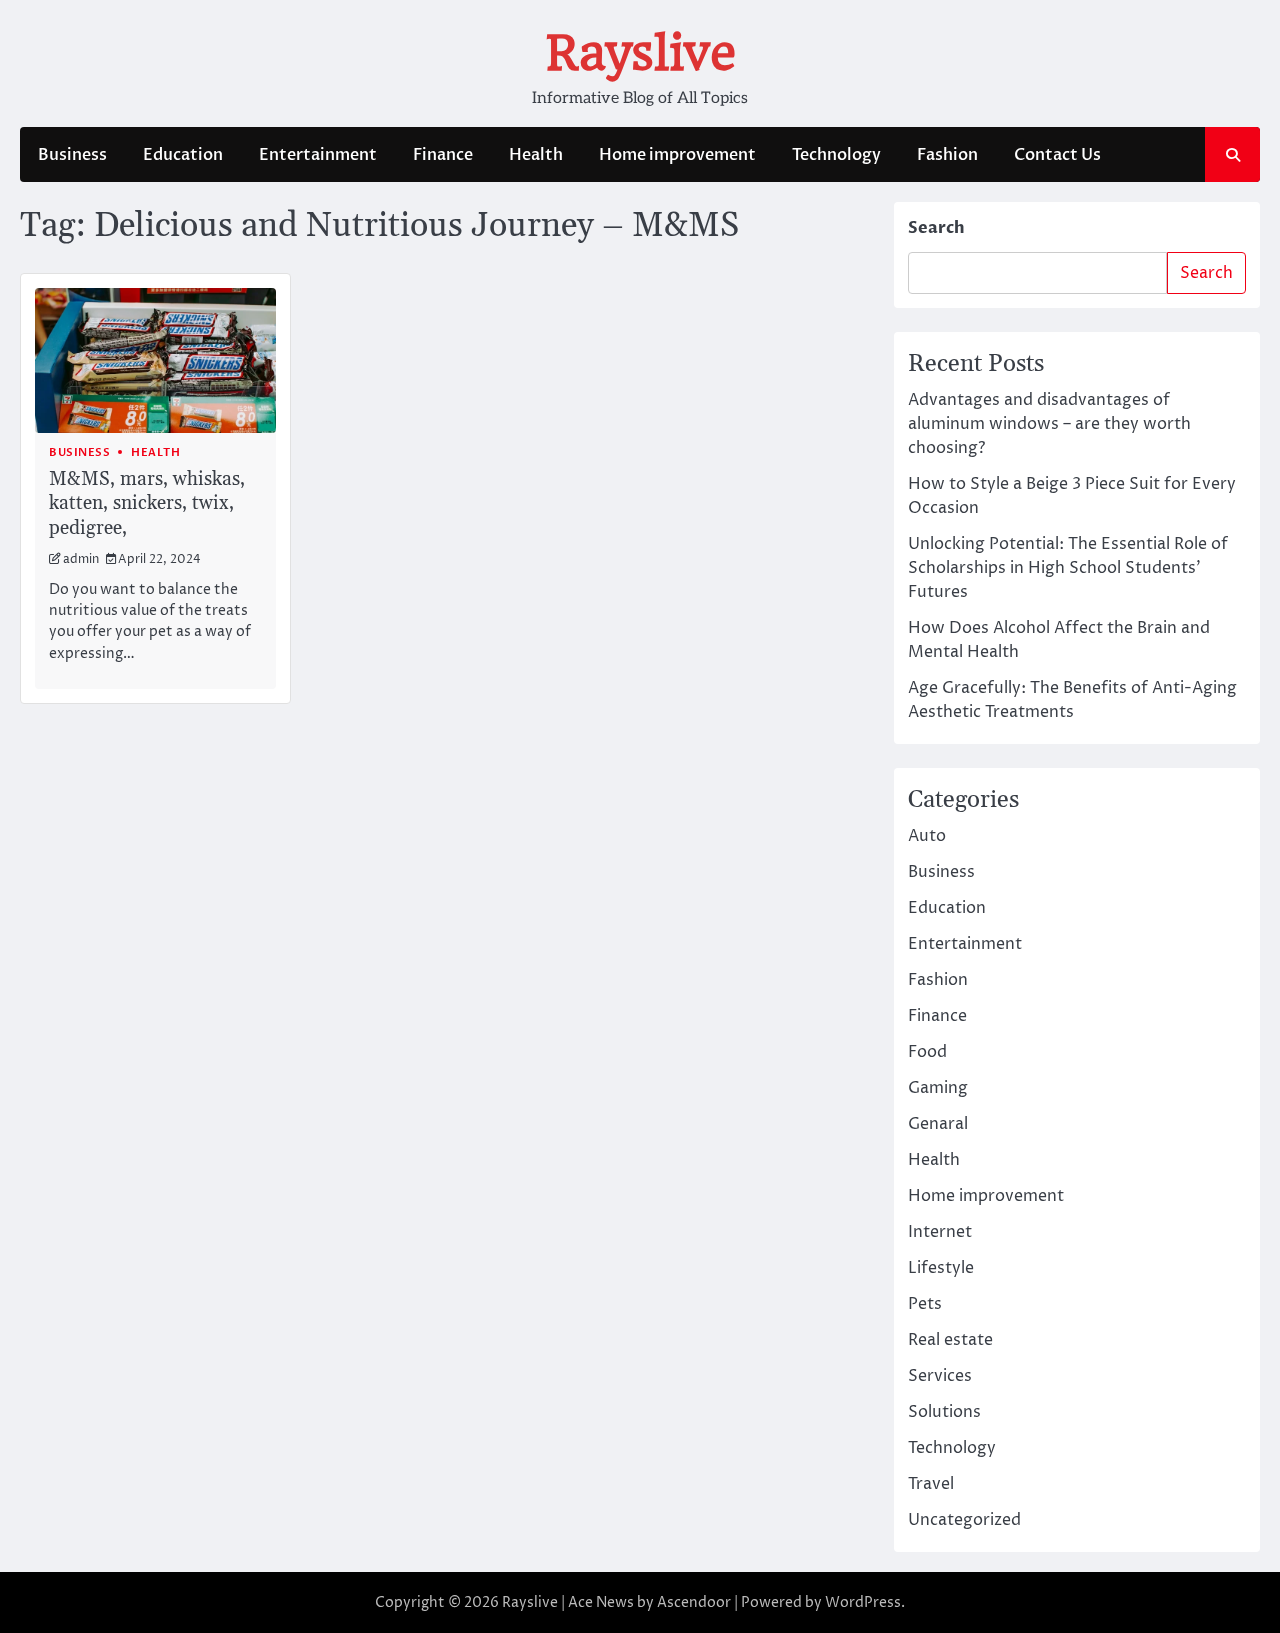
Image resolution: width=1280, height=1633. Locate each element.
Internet (940, 1232)
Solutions (944, 1412)
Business (72, 155)
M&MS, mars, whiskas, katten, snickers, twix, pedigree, (147, 503)
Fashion (947, 155)
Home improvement (677, 155)
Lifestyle (941, 1268)
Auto (927, 836)
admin (81, 560)
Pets (925, 1304)
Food (927, 1052)
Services (940, 1376)
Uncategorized (964, 1520)
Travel (931, 1484)
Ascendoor (694, 1602)
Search (936, 228)
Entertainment (318, 155)
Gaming (938, 1088)
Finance (443, 155)
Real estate (950, 1340)
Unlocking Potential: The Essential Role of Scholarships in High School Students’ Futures (1068, 568)
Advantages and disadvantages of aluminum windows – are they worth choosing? (1049, 424)
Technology (836, 155)
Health (536, 155)
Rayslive (640, 53)
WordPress (863, 1602)
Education (183, 155)
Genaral (938, 1124)
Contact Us (1057, 155)
